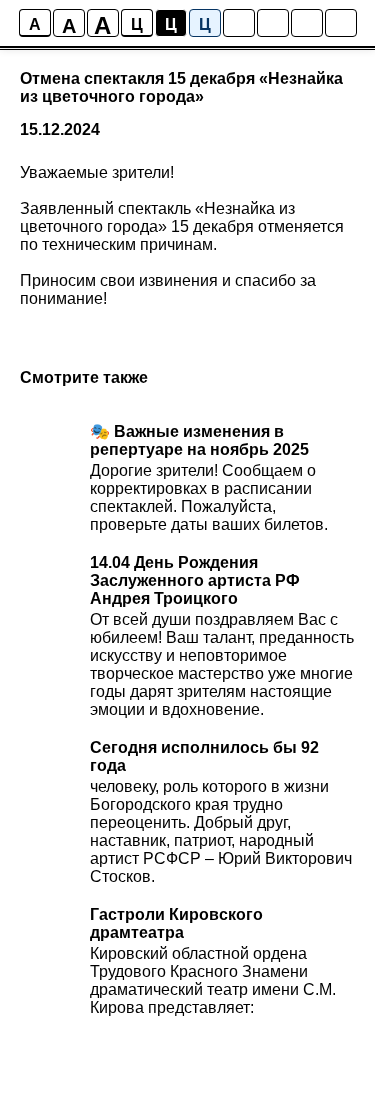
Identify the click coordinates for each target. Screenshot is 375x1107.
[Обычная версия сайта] (341, 23)
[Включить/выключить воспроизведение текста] (273, 23)
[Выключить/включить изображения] (239, 23)
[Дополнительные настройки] (307, 23)
